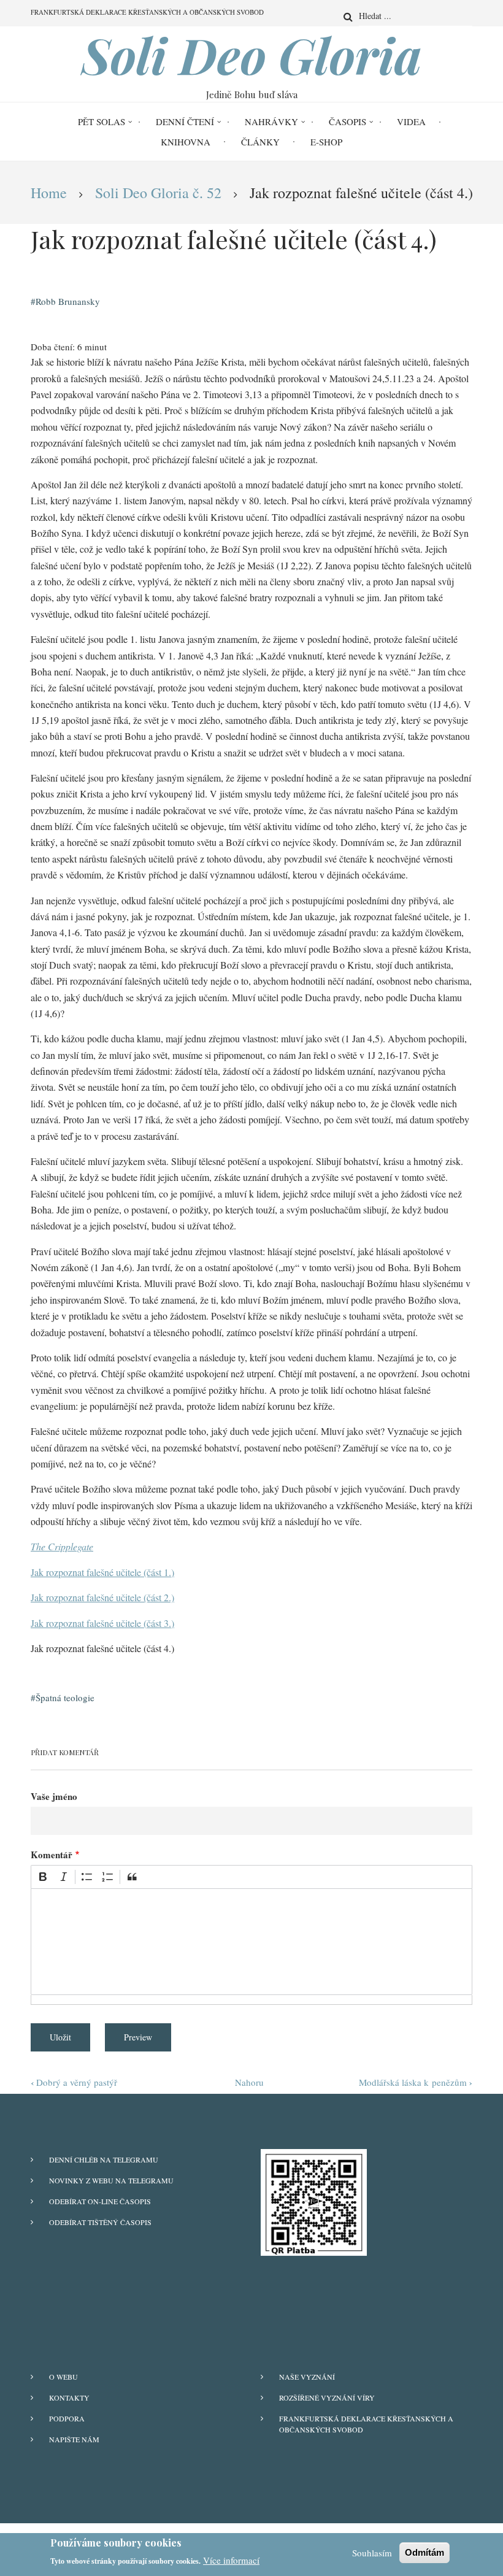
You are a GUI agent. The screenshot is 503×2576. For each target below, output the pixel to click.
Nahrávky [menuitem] (271, 121)
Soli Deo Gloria (252, 55)
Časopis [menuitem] (347, 121)
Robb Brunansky (68, 301)
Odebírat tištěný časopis (100, 2222)
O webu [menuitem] (63, 2377)
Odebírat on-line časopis (100, 2201)
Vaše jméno (54, 1796)
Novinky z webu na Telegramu (111, 2180)
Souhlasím (372, 2553)
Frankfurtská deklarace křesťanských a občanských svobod (366, 2424)
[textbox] (251, 1942)
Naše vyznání (307, 2377)
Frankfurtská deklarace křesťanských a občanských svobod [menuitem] (147, 12)
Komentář (52, 1855)
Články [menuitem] (260, 142)
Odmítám (424, 2552)
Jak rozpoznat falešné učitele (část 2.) (102, 1597)
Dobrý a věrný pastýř (74, 2082)
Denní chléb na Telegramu (104, 2159)
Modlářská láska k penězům (416, 2082)
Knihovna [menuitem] (186, 142)
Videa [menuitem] (411, 121)
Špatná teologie (65, 1697)
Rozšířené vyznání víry (327, 2397)
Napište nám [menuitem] (74, 2439)
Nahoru (249, 2082)
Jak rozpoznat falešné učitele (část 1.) (102, 1572)
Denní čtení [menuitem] (185, 121)
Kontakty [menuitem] (69, 2397)
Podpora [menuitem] (67, 2418)
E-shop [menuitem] (326, 142)
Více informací (231, 2560)
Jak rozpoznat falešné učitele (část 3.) (102, 1623)
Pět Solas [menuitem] (102, 121)
